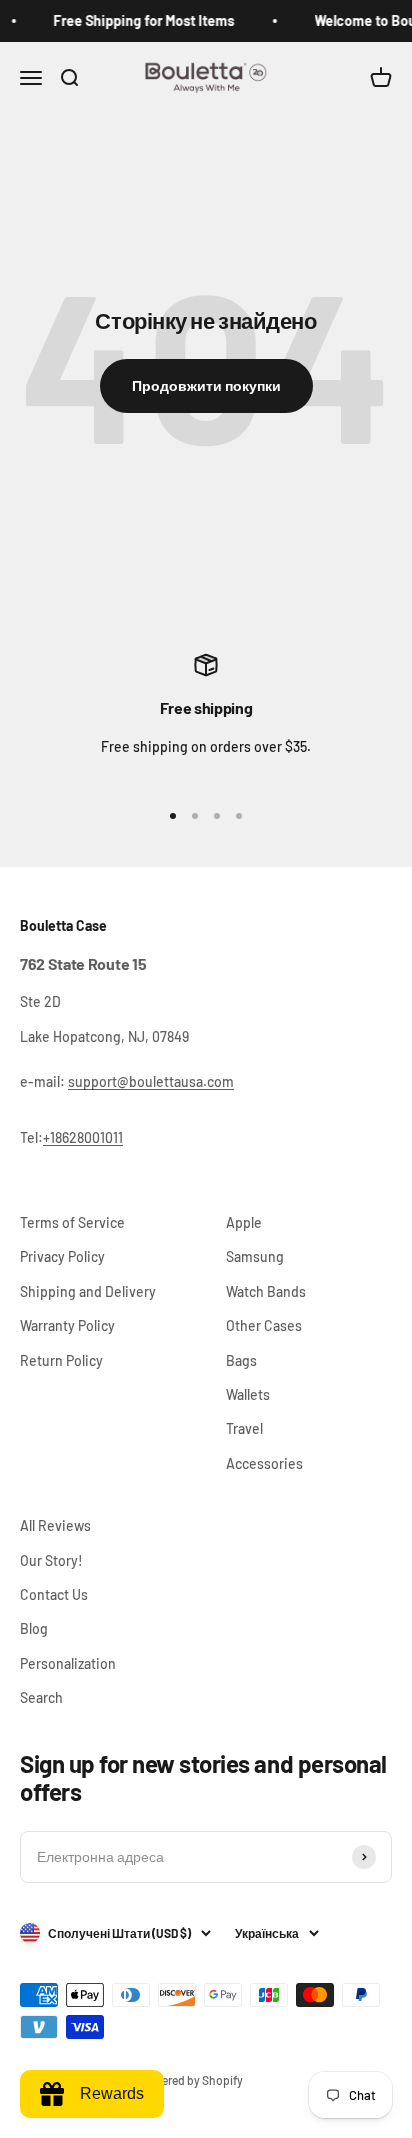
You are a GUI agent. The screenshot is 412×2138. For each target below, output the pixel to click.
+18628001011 (83, 1137)
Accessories (264, 1463)
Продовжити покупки (206, 385)
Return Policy (61, 1360)
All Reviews (55, 1525)
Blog (34, 1628)
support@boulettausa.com (151, 1081)
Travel (244, 1428)
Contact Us (54, 1594)
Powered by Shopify (191, 2080)
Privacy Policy (62, 1256)
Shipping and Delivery (88, 1291)
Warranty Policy (67, 1325)
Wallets (248, 1394)
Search (41, 1697)
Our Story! (51, 1560)
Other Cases (264, 1325)
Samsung (255, 1256)
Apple (244, 1222)
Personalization (68, 1663)
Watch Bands (266, 1291)
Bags (241, 1360)
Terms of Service (72, 1222)
